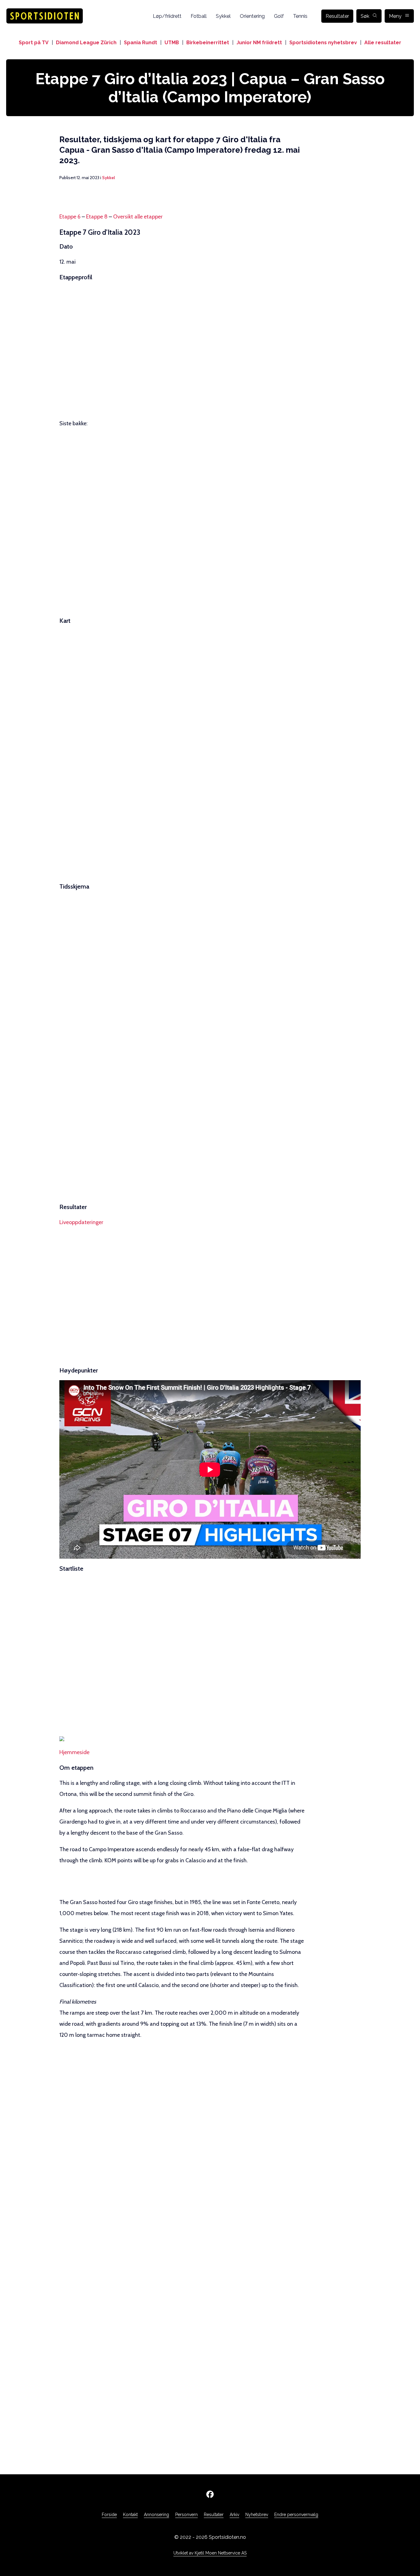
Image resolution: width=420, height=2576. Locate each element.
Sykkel (223, 16)
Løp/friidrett (167, 16)
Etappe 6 (70, 217)
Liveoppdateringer (81, 1222)
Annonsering (157, 2515)
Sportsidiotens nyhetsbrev (323, 43)
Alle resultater (383, 43)
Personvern (186, 2515)
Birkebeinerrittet (208, 43)
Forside (109, 2515)
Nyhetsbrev (257, 2515)
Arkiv (234, 2515)
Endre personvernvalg (296, 2515)
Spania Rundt (141, 43)
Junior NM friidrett (259, 43)
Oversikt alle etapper (138, 217)
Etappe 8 (97, 217)
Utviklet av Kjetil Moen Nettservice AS (210, 2553)
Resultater (337, 16)
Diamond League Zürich (86, 43)
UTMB (172, 43)
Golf (279, 16)
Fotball (199, 16)
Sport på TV (34, 43)
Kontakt (130, 2515)
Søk (365, 16)
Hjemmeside (74, 1752)
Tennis (300, 16)
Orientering (252, 16)
